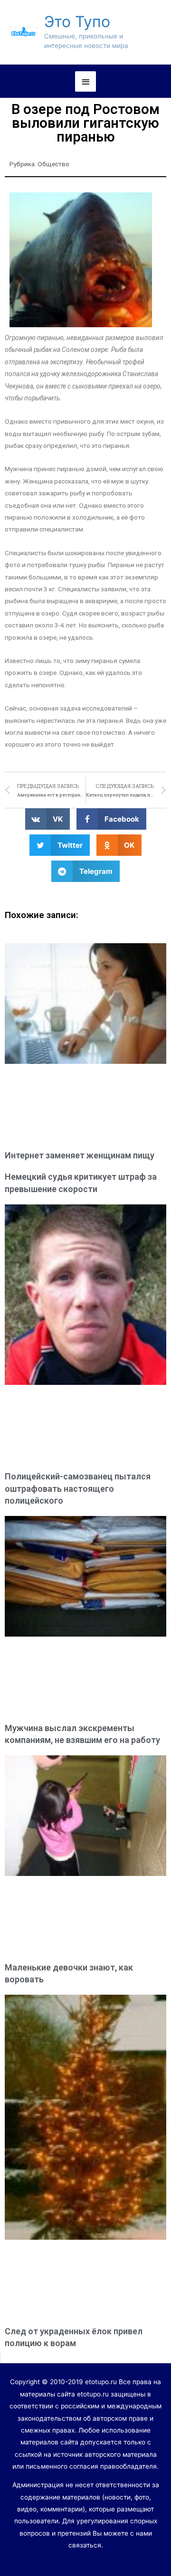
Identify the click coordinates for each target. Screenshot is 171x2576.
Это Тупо (77, 22)
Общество (53, 164)
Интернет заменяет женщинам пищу (80, 1155)
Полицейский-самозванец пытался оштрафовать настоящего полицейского (78, 1488)
